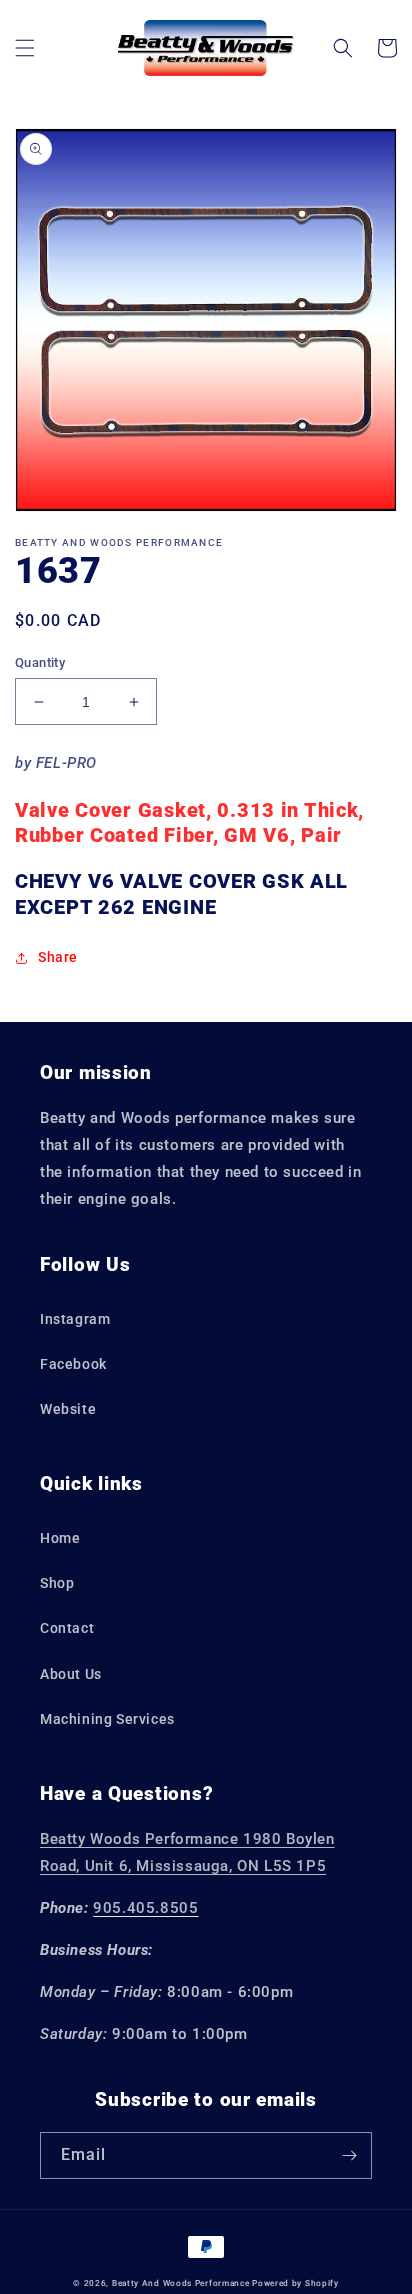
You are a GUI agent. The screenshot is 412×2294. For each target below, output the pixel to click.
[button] (25, 48)
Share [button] (58, 957)
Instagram (75, 1319)
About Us (71, 1674)
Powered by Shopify (295, 2283)
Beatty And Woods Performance (181, 2283)
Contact (67, 1628)
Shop (57, 1583)
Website (68, 1409)
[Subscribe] (349, 2155)
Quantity (40, 662)
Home (60, 1538)
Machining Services (107, 1719)
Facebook (73, 1364)
